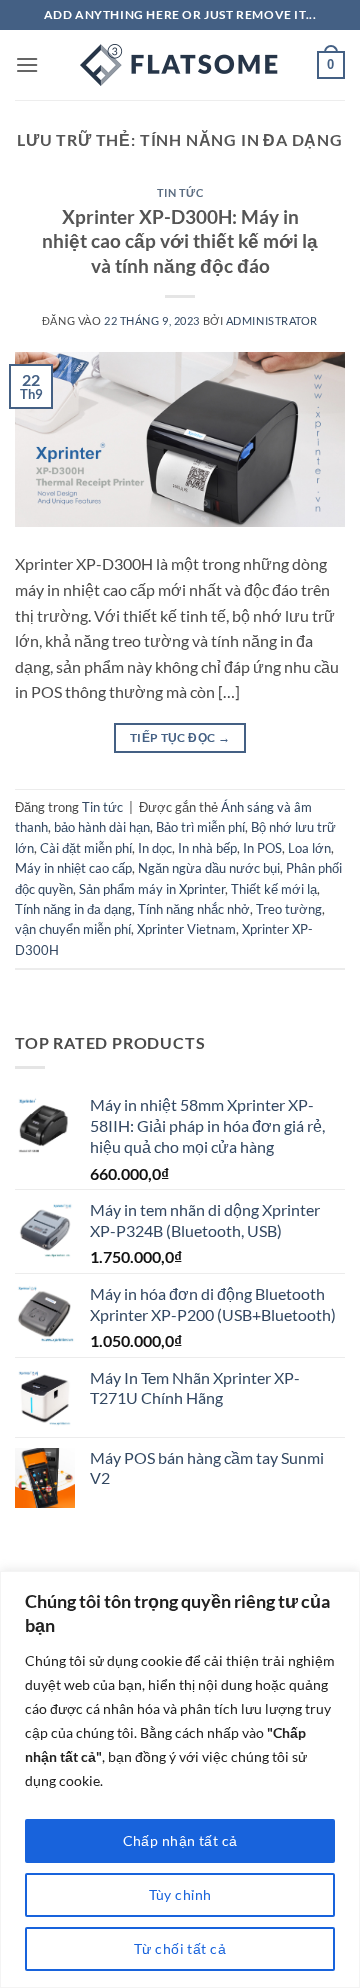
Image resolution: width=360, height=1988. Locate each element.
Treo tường (289, 909)
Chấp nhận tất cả (180, 1840)
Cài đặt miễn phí (86, 848)
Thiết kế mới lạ (274, 889)
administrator (272, 320)
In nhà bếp (207, 848)
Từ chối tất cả (180, 1948)
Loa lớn (309, 848)
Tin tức (180, 192)
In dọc (155, 848)
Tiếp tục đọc (180, 737)
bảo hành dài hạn (102, 827)
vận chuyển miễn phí (73, 929)
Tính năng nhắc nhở (194, 909)
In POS (262, 848)
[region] (180, 1779)
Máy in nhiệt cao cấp (73, 868)
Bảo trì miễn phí (200, 827)
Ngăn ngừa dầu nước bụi (209, 868)
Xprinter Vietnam (186, 929)
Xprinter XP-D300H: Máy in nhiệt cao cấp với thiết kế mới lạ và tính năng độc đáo (180, 241)
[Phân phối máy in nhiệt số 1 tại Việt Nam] (180, 65)
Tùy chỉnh (180, 1894)
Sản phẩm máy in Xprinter (152, 889)
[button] (27, 64)
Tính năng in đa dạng (73, 909)
